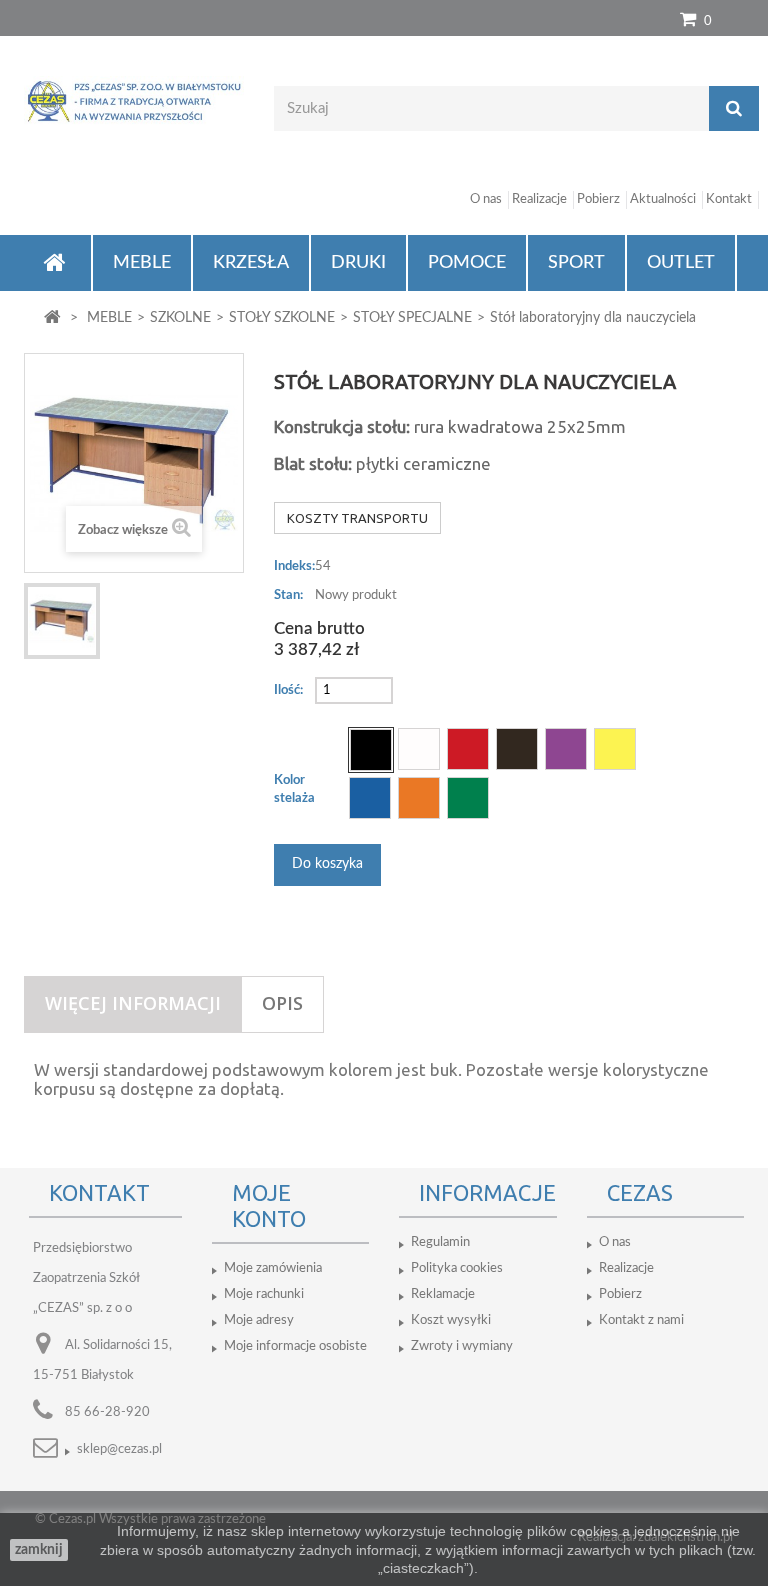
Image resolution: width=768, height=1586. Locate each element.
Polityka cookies (457, 1268)
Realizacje (539, 199)
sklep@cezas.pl (119, 1449)
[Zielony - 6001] (468, 798)
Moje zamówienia (273, 1268)
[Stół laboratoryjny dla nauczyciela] (62, 621)
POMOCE (467, 263)
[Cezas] (134, 101)
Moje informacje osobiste (295, 1346)
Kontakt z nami (641, 1320)
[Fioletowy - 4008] (566, 749)
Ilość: (288, 690)
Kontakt (729, 199)
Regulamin (440, 1242)
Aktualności (663, 199)
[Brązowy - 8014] (517, 749)
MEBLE (142, 263)
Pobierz (598, 199)
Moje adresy (259, 1320)
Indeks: (294, 566)
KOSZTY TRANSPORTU (357, 518)
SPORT (576, 263)
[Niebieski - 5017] (370, 798)
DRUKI (358, 263)
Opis (282, 1003)
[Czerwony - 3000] (468, 749)
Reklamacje (443, 1294)
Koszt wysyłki (451, 1320)
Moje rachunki (264, 1294)
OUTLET (681, 263)
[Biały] (419, 749)
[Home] (57, 263)
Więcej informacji (133, 1003)
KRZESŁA (251, 263)
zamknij (39, 1550)
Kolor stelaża (296, 789)
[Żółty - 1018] (615, 749)
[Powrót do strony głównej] (52, 318)
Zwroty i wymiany (462, 1346)
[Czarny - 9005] (371, 750)
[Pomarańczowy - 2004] (419, 798)
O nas (486, 199)
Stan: (288, 595)
